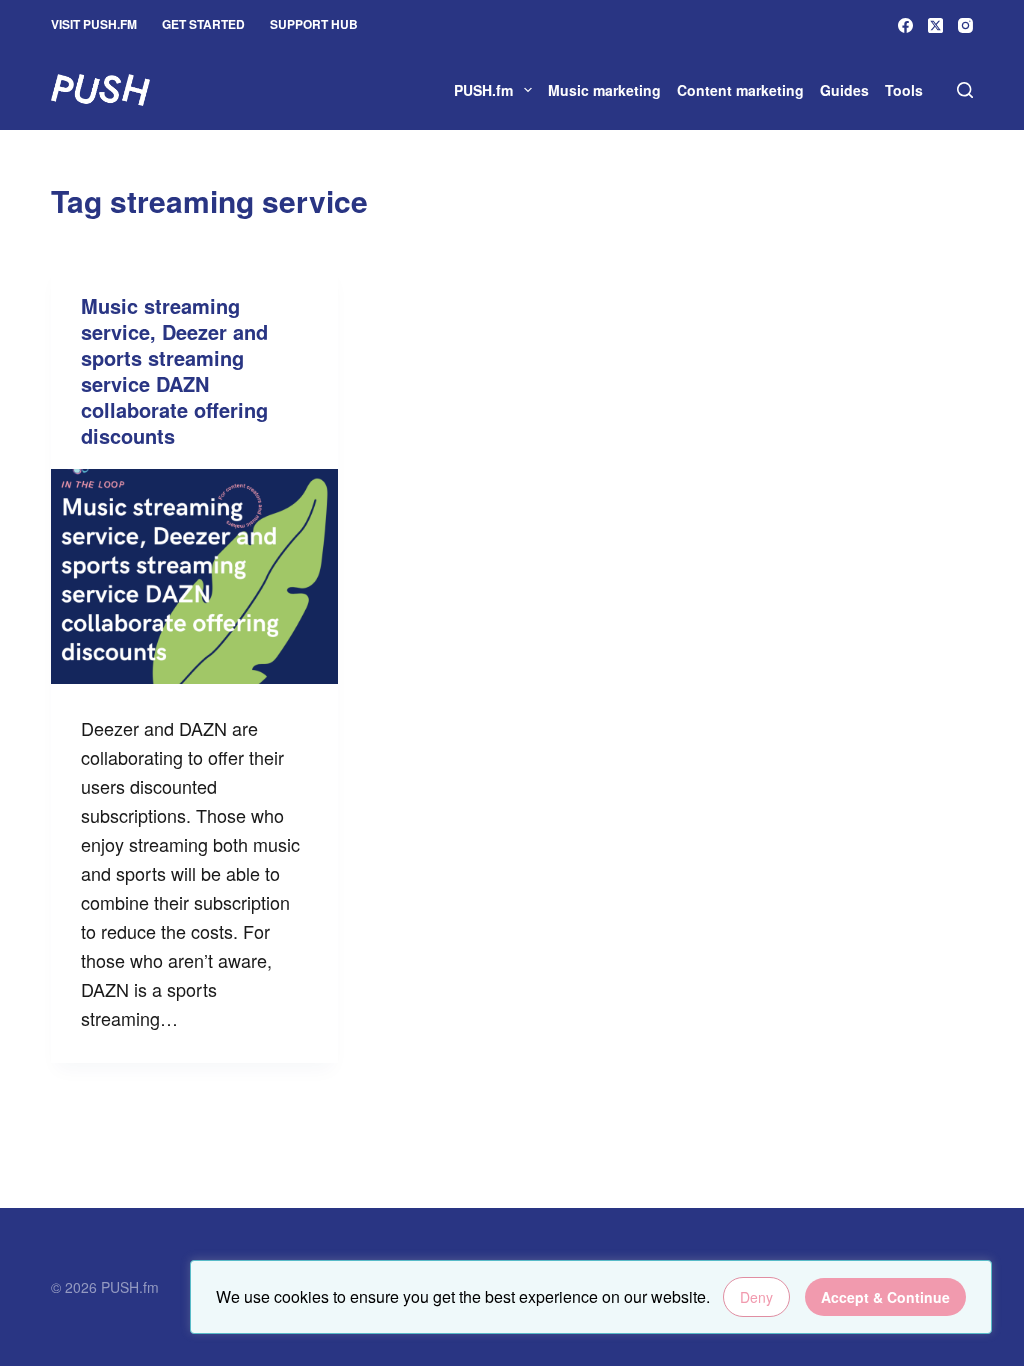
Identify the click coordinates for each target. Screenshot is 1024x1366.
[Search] (965, 90)
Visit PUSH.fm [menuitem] (94, 24)
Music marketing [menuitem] (604, 90)
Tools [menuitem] (904, 90)
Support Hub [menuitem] (314, 24)
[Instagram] (965, 25)
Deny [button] (756, 1297)
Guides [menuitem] (844, 90)
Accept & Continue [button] (885, 1297)
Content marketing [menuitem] (740, 90)
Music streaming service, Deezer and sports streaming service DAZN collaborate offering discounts (174, 370)
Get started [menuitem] (203, 24)
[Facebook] (905, 25)
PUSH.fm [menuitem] (483, 90)
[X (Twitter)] (935, 25)
